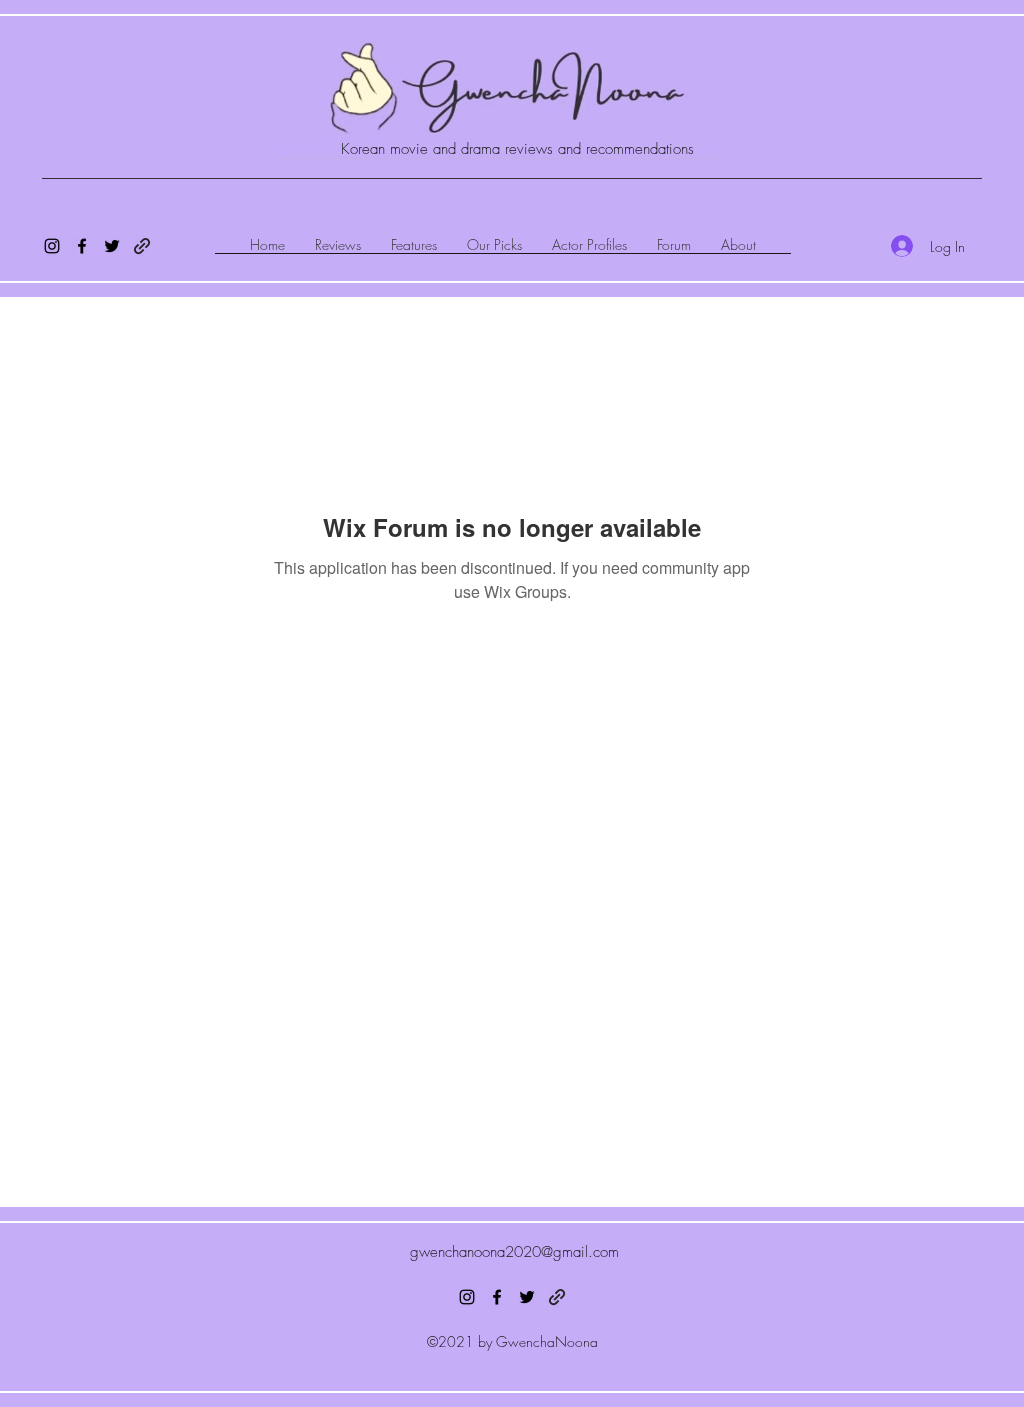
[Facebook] (82, 246)
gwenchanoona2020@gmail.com (514, 1252)
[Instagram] (52, 246)
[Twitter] (112, 246)
